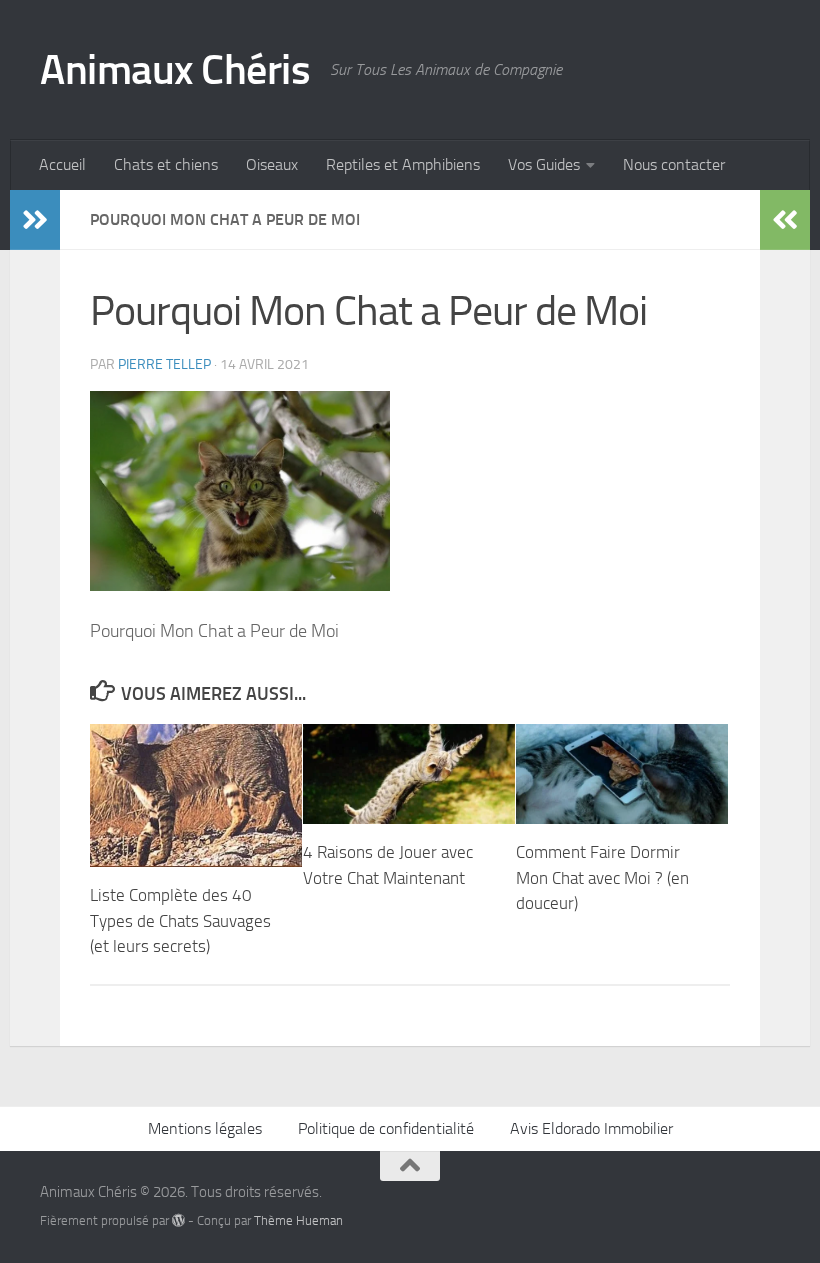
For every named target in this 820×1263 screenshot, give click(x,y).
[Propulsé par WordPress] (178, 1220)
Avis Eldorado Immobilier (591, 1128)
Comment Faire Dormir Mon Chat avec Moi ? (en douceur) (602, 877)
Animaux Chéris (175, 70)
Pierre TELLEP (164, 364)
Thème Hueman (298, 1220)
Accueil (62, 164)
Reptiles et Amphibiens (403, 164)
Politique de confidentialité (386, 1128)
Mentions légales (205, 1128)
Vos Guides (544, 164)
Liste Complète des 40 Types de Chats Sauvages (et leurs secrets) (180, 920)
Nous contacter (674, 164)
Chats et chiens (166, 164)
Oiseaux (272, 164)
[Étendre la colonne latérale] (35, 220)
